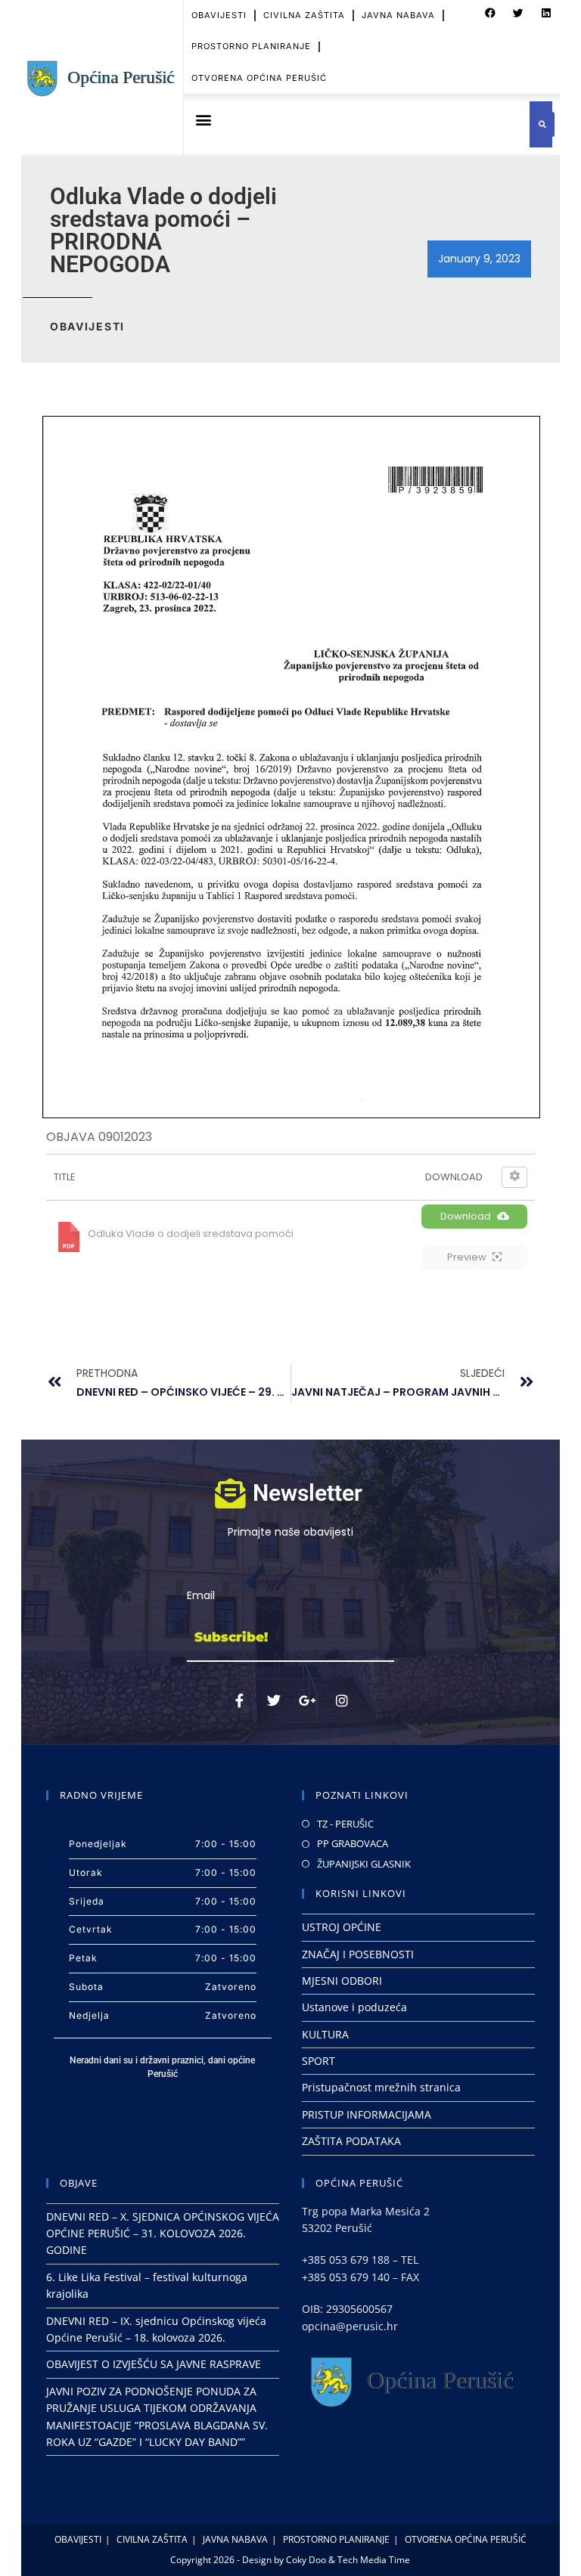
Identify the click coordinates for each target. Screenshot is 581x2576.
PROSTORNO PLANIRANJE (251, 46)
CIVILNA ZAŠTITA (304, 15)
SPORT (318, 2061)
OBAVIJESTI (219, 15)
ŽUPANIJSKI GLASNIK (364, 1864)
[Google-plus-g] (308, 1700)
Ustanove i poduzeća (354, 2007)
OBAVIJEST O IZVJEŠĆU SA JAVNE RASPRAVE (154, 2364)
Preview (467, 1257)
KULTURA (325, 2034)
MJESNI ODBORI (342, 1981)
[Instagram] (342, 1700)
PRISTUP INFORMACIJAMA (367, 2114)
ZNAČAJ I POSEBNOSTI (358, 1954)
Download (466, 1216)
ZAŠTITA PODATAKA (351, 2141)
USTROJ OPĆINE (342, 1927)
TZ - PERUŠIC (345, 1824)
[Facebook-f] (240, 1700)
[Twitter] (274, 1700)
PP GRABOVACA (353, 1843)
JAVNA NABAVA (398, 15)
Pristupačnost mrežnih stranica (381, 2087)
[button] (490, 14)
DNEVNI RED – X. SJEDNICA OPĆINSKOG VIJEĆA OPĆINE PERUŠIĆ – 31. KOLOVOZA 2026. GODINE (163, 2233)
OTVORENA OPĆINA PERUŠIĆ (259, 78)
